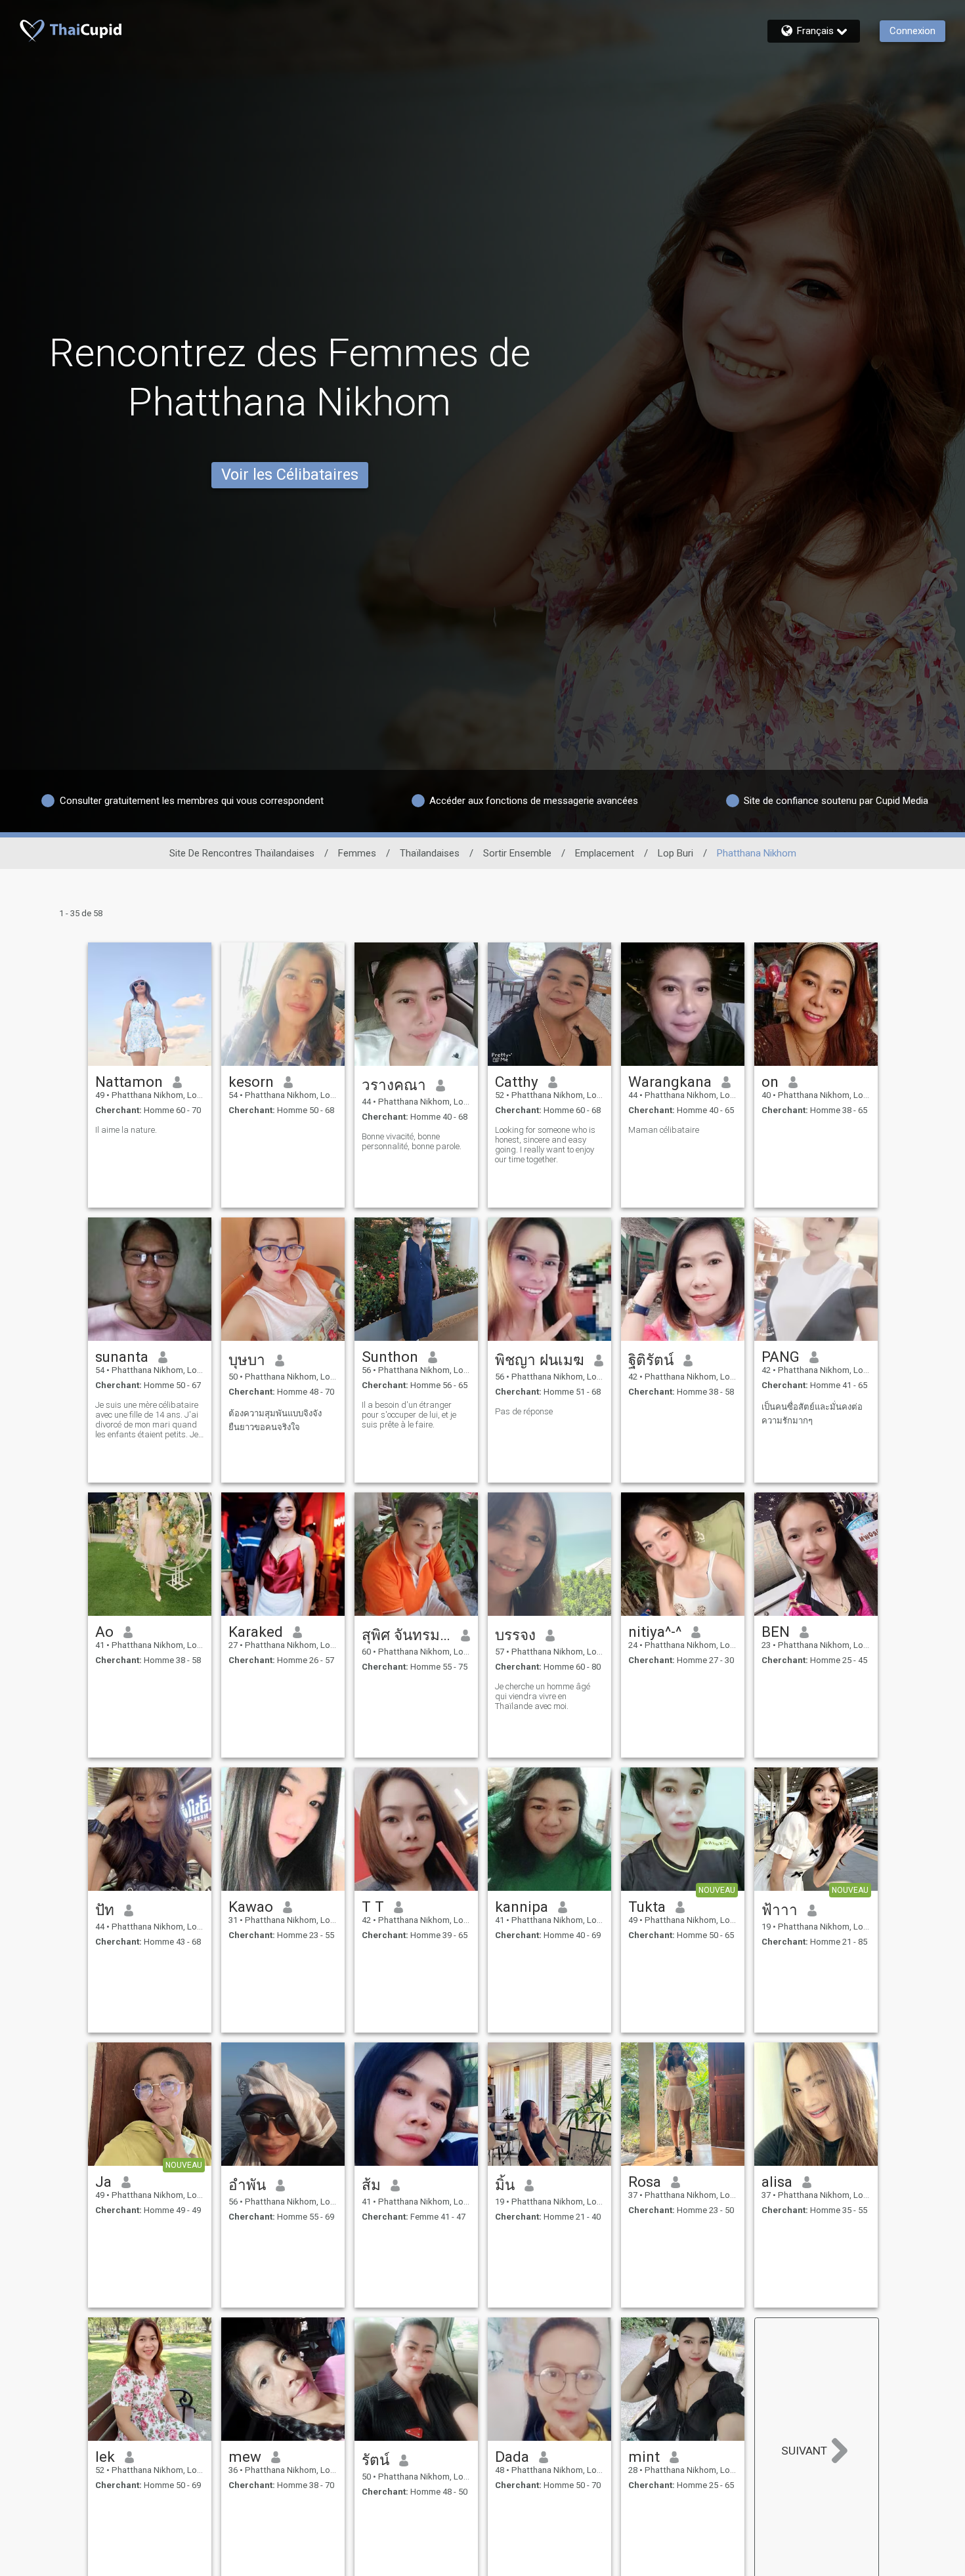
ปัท (105, 1910)
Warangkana (670, 1082)
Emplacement (605, 853)
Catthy (517, 1082)
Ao (104, 1632)
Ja (103, 2182)
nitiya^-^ (655, 1632)
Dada (512, 2457)
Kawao (251, 1907)
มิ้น (505, 2185)
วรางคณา (394, 1085)
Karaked (256, 1632)
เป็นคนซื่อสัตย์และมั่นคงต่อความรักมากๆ (812, 1414)
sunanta (122, 1357)
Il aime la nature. (126, 1130)
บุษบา (247, 1360)
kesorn (251, 1082)
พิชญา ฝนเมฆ (540, 1360)
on (770, 1082)
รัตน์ (375, 2460)
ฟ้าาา (780, 1910)
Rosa (645, 2182)
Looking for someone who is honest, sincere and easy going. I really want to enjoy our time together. (545, 1145)
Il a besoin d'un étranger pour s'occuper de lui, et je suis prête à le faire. (409, 1415)
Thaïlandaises (430, 853)
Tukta (647, 1907)
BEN (776, 1632)
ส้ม (371, 2185)
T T (373, 1907)
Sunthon (390, 1357)
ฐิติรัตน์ (651, 1360)
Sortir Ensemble (517, 853)
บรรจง (515, 1635)
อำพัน (247, 2185)
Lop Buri (675, 853)
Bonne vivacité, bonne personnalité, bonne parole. (412, 1141)
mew (245, 2457)
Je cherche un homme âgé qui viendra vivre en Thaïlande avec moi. (543, 1696)
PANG (781, 1357)
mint (644, 2457)
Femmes (357, 853)
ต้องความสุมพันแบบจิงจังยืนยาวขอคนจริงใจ (275, 1420)
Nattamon (129, 1082)
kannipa (522, 1907)
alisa (777, 2182)
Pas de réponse (524, 1411)
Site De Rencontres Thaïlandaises (242, 853)
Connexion (912, 31)
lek (105, 2457)
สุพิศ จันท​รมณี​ (407, 1635)
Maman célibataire (664, 1130)
